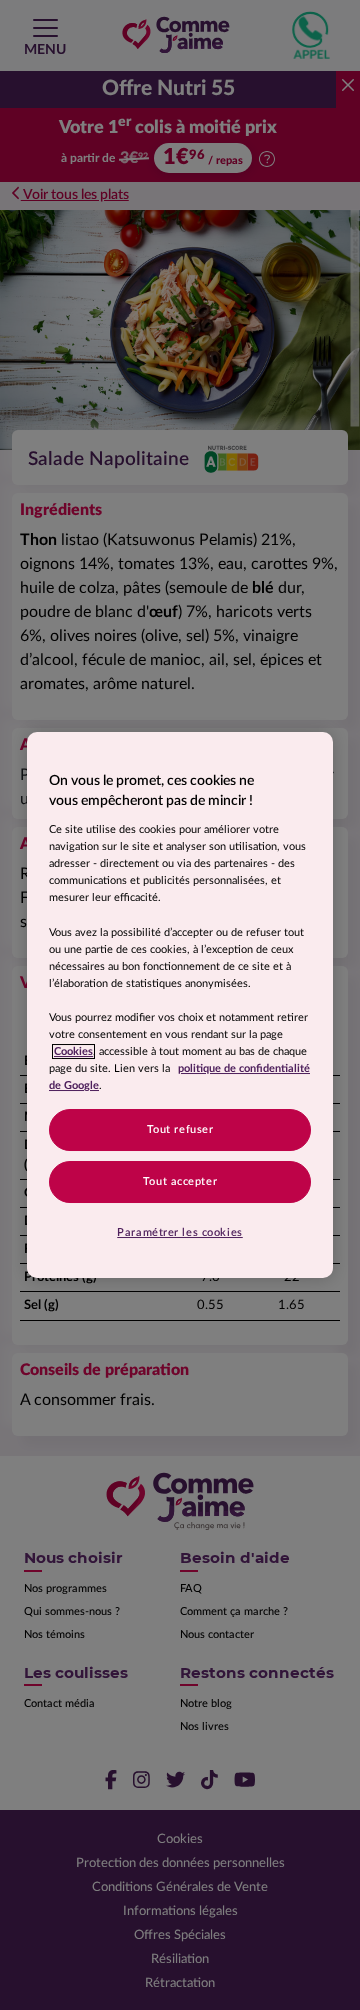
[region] (180, 1005)
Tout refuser (180, 1129)
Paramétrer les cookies (180, 1232)
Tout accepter (180, 1181)
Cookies (73, 1051)
